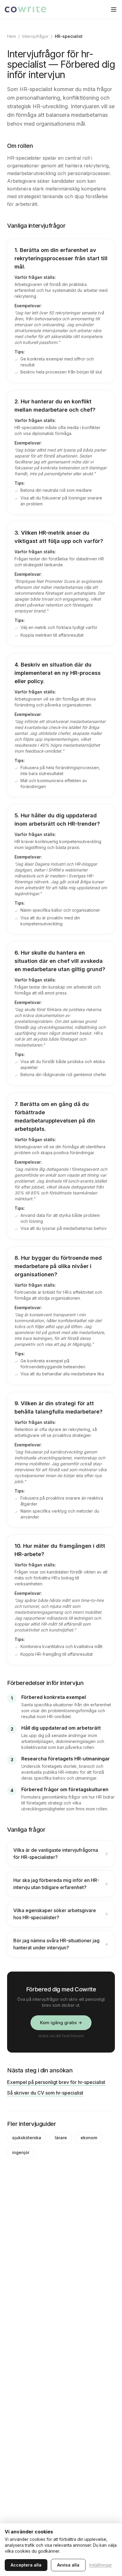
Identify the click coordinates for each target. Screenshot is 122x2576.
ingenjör (21, 2152)
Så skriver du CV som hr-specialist (45, 2093)
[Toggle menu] (114, 9)
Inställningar (101, 2565)
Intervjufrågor (35, 36)
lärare (61, 2138)
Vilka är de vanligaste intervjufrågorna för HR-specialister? (61, 1854)
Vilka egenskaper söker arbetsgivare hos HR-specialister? (61, 1914)
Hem (12, 36)
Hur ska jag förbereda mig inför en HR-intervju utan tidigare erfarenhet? (61, 1884)
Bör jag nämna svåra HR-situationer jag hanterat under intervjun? (61, 1944)
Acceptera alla (26, 2565)
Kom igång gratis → (61, 2023)
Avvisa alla (68, 2565)
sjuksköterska (27, 2138)
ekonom (89, 2138)
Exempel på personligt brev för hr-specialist (56, 2082)
